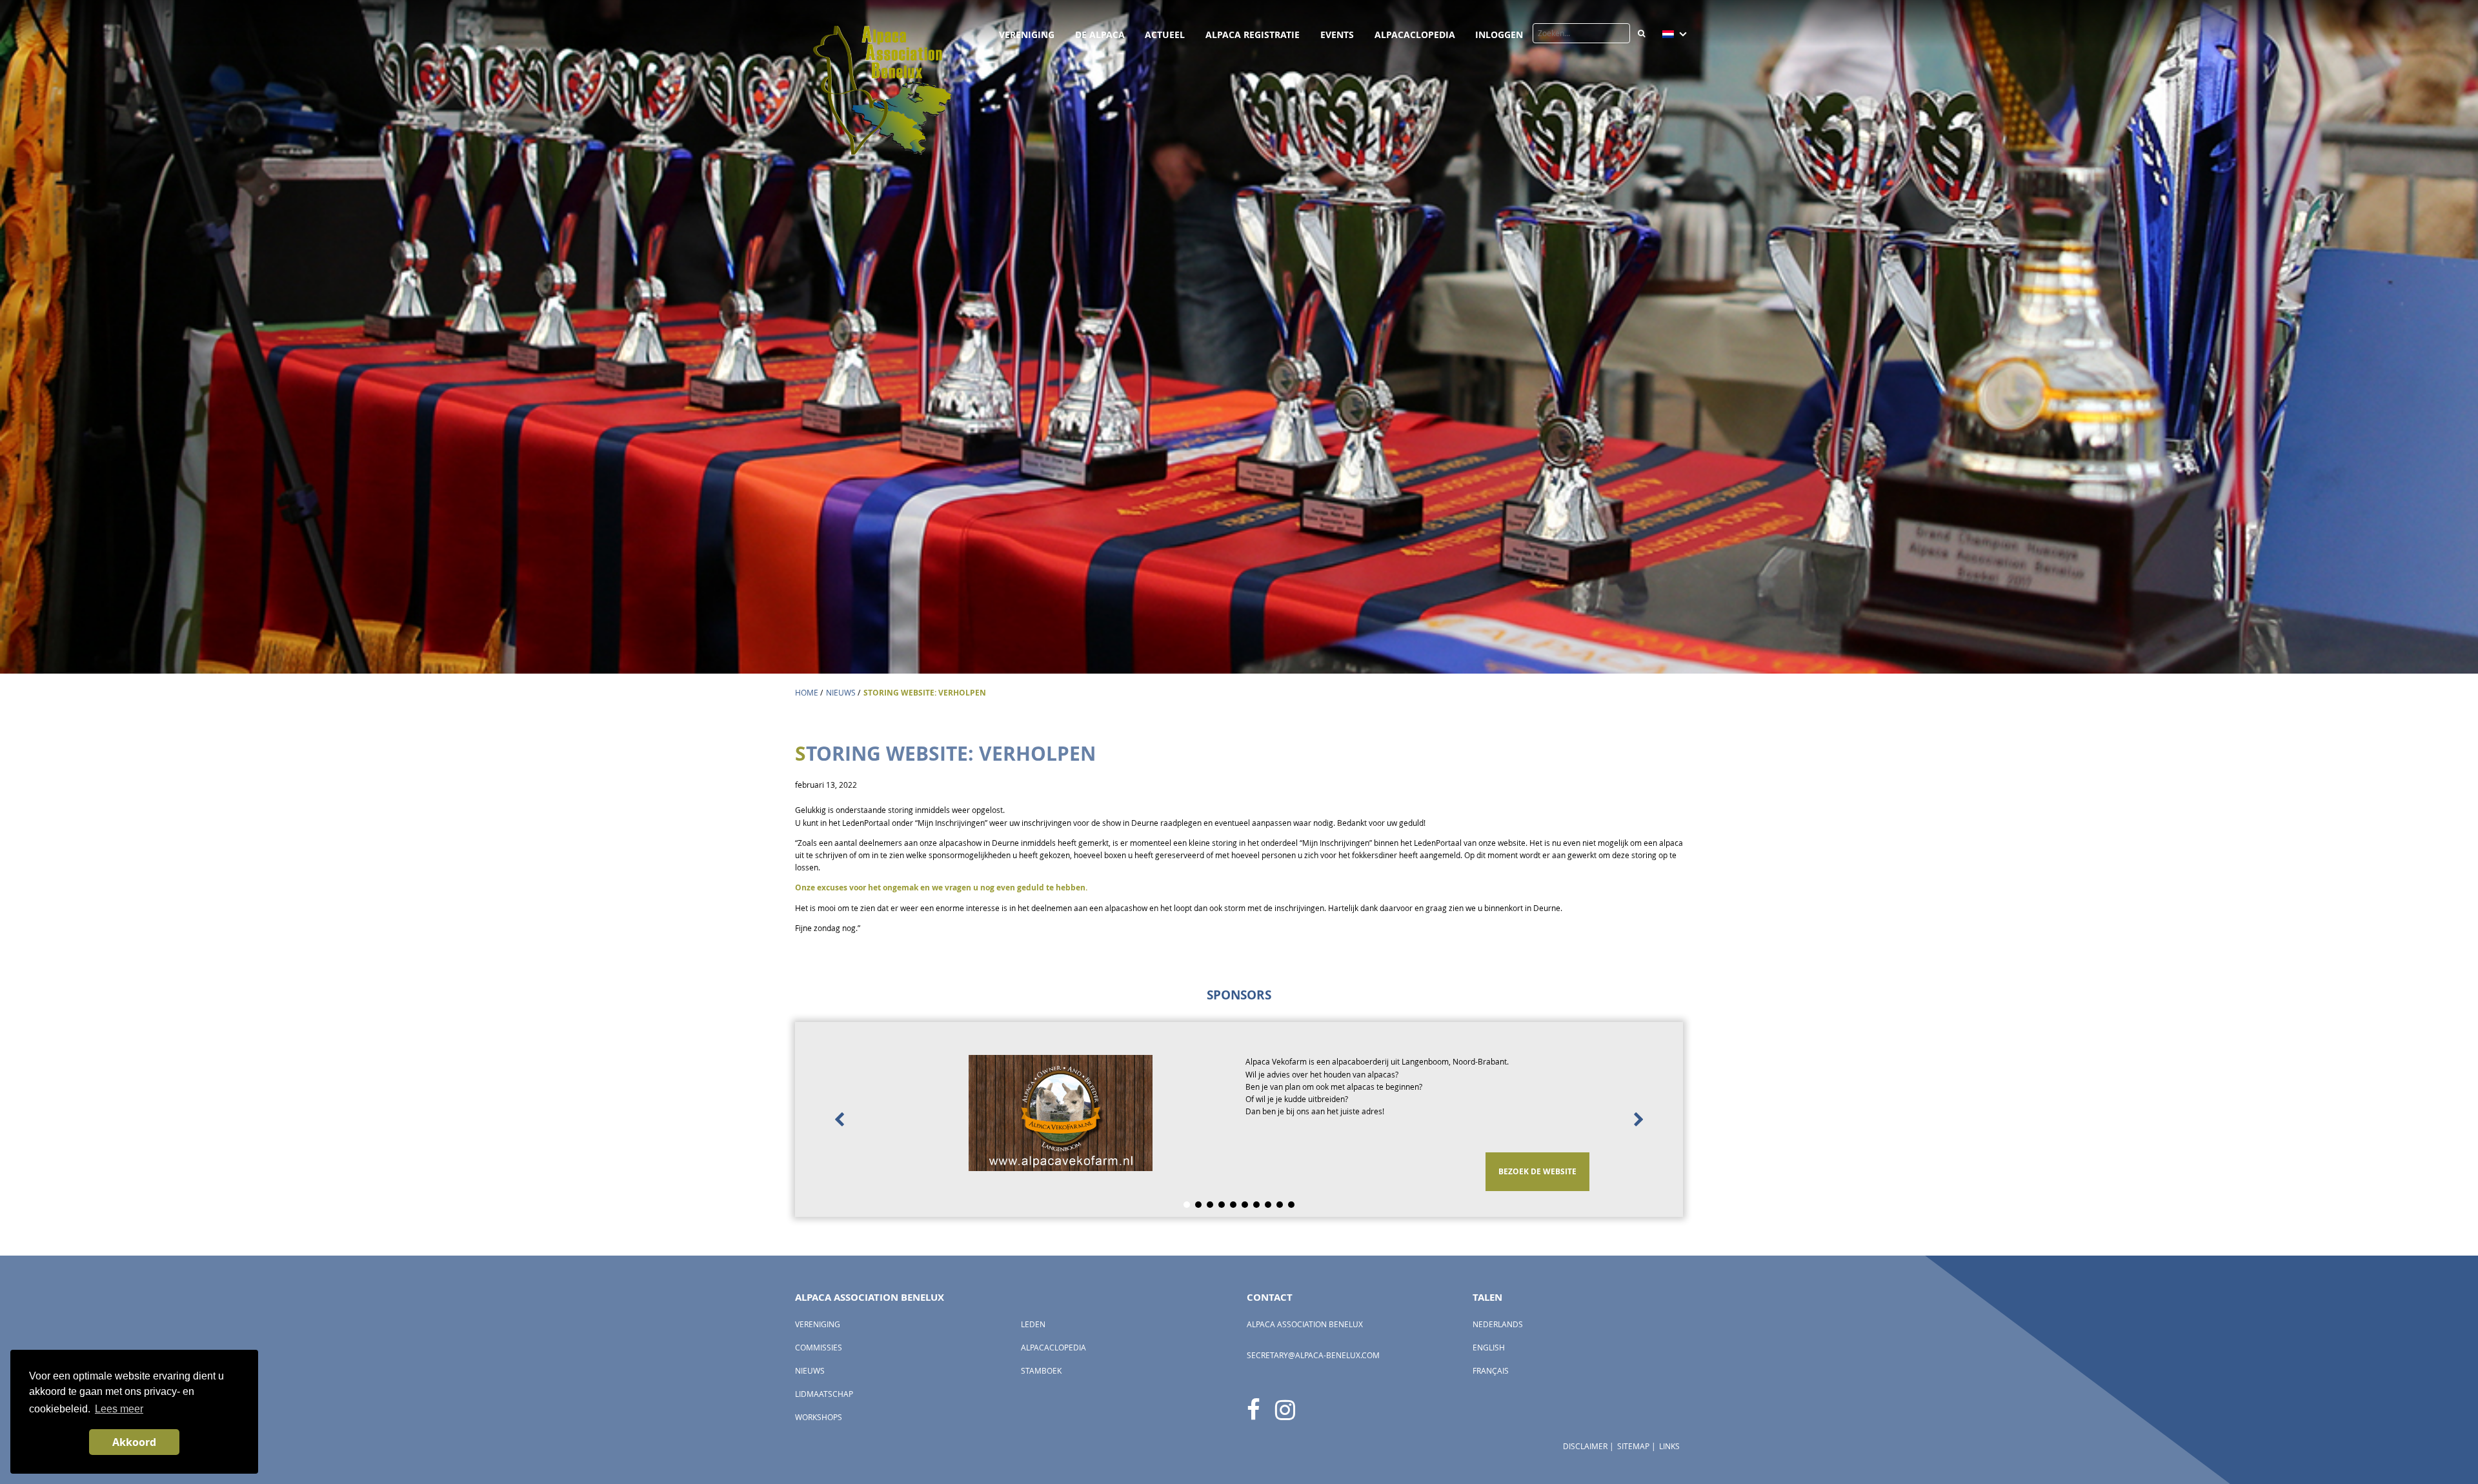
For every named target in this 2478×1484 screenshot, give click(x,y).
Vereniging (1027, 35)
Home (807, 693)
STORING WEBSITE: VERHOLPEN (925, 693)
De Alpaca (1100, 35)
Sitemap (1633, 1446)
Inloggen (1499, 35)
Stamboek (1041, 1371)
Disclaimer (1585, 1446)
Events (1337, 35)
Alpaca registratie (1253, 35)
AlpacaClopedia (1415, 35)
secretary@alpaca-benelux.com (1313, 1355)
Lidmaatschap (824, 1394)
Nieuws (841, 693)
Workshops (819, 1417)
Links (1669, 1446)
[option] (1239, 1119)
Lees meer (119, 1409)
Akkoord (134, 1442)
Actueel (1165, 35)
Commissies (819, 1348)
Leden (1033, 1324)
